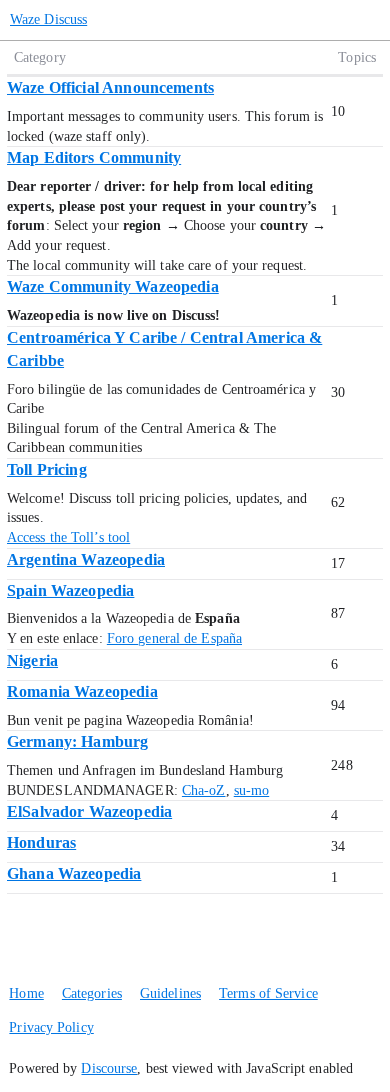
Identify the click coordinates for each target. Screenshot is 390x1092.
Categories (92, 993)
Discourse (109, 1068)
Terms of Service (268, 993)
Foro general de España (174, 638)
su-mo (252, 790)
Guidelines (170, 993)
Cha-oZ (204, 790)
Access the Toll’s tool (68, 537)
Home (26, 993)
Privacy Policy (51, 1027)
